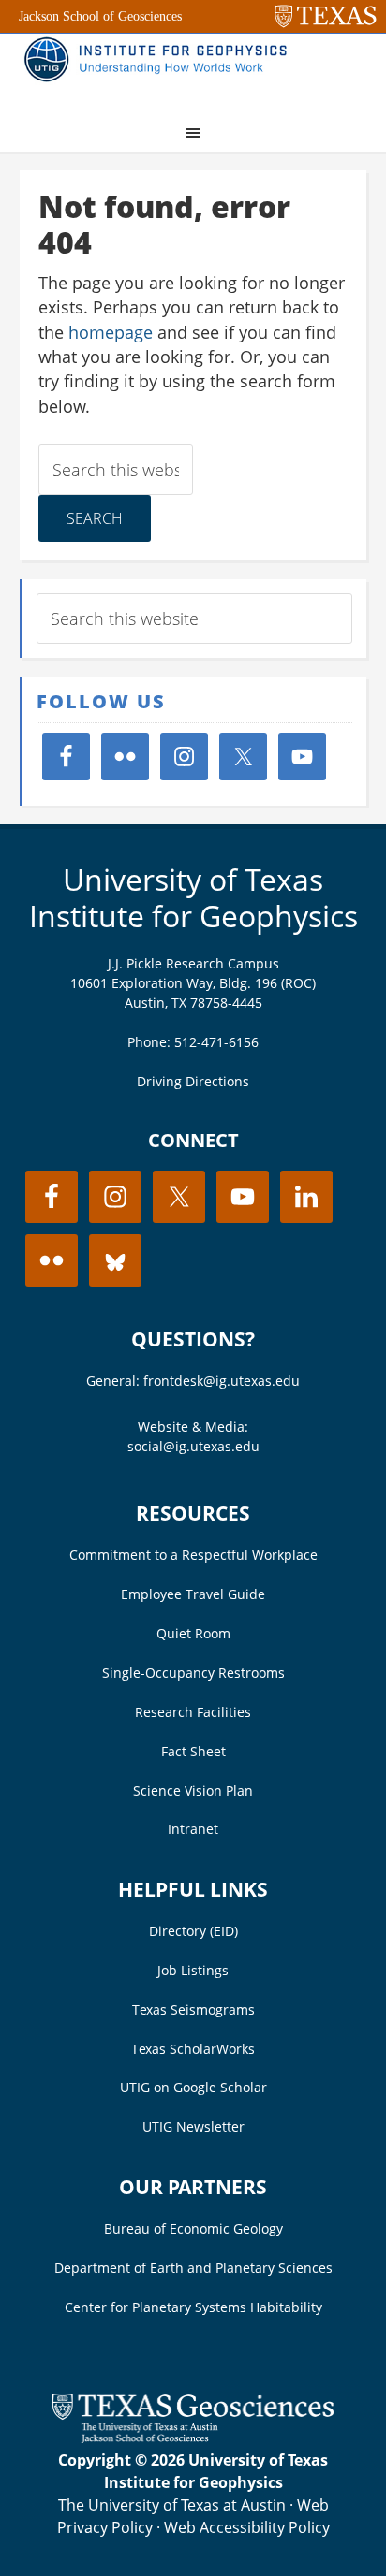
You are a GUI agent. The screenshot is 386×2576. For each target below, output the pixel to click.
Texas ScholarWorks (193, 2049)
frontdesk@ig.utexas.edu (222, 1381)
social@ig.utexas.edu (193, 1446)
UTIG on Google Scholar (193, 2087)
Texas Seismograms (193, 2009)
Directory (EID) (193, 1931)
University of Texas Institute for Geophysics (193, 897)
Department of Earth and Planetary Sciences (193, 2268)
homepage (111, 332)
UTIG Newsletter (193, 2126)
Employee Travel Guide (193, 1594)
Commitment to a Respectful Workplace (193, 1555)
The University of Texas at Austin (172, 2505)
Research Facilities (193, 1712)
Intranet (193, 1829)
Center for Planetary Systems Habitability (193, 2307)
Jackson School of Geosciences (100, 16)
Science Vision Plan (193, 1790)
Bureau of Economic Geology (193, 2228)
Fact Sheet (193, 1751)
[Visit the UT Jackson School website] (193, 2438)
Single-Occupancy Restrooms (193, 1673)
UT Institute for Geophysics (160, 71)
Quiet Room (193, 1633)
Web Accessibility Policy (247, 2527)
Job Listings (193, 1970)
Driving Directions (193, 1081)
